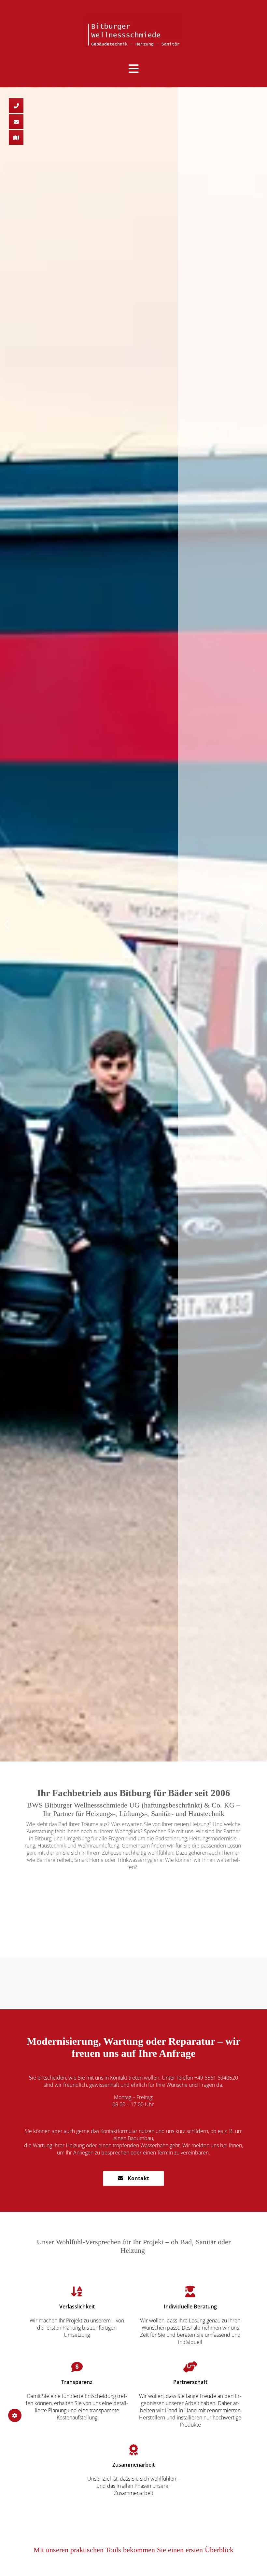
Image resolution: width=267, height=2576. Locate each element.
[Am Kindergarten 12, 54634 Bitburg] (16, 138)
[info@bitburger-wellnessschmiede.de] (16, 122)
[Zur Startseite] (133, 28)
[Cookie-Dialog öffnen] (15, 2415)
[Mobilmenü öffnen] (134, 68)
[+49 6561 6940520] (16, 106)
